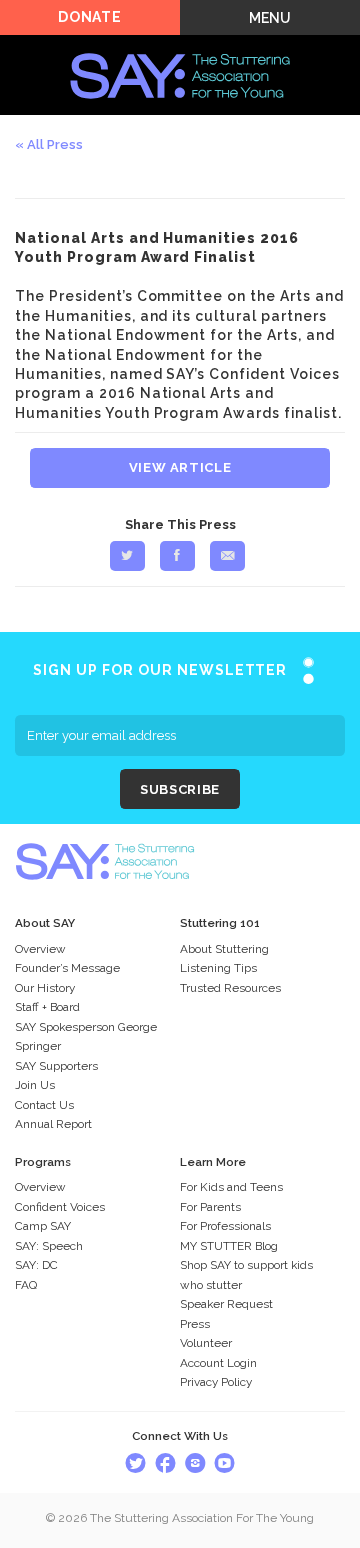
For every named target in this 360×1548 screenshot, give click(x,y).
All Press (55, 144)
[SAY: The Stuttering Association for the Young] (180, 46)
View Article (180, 467)
